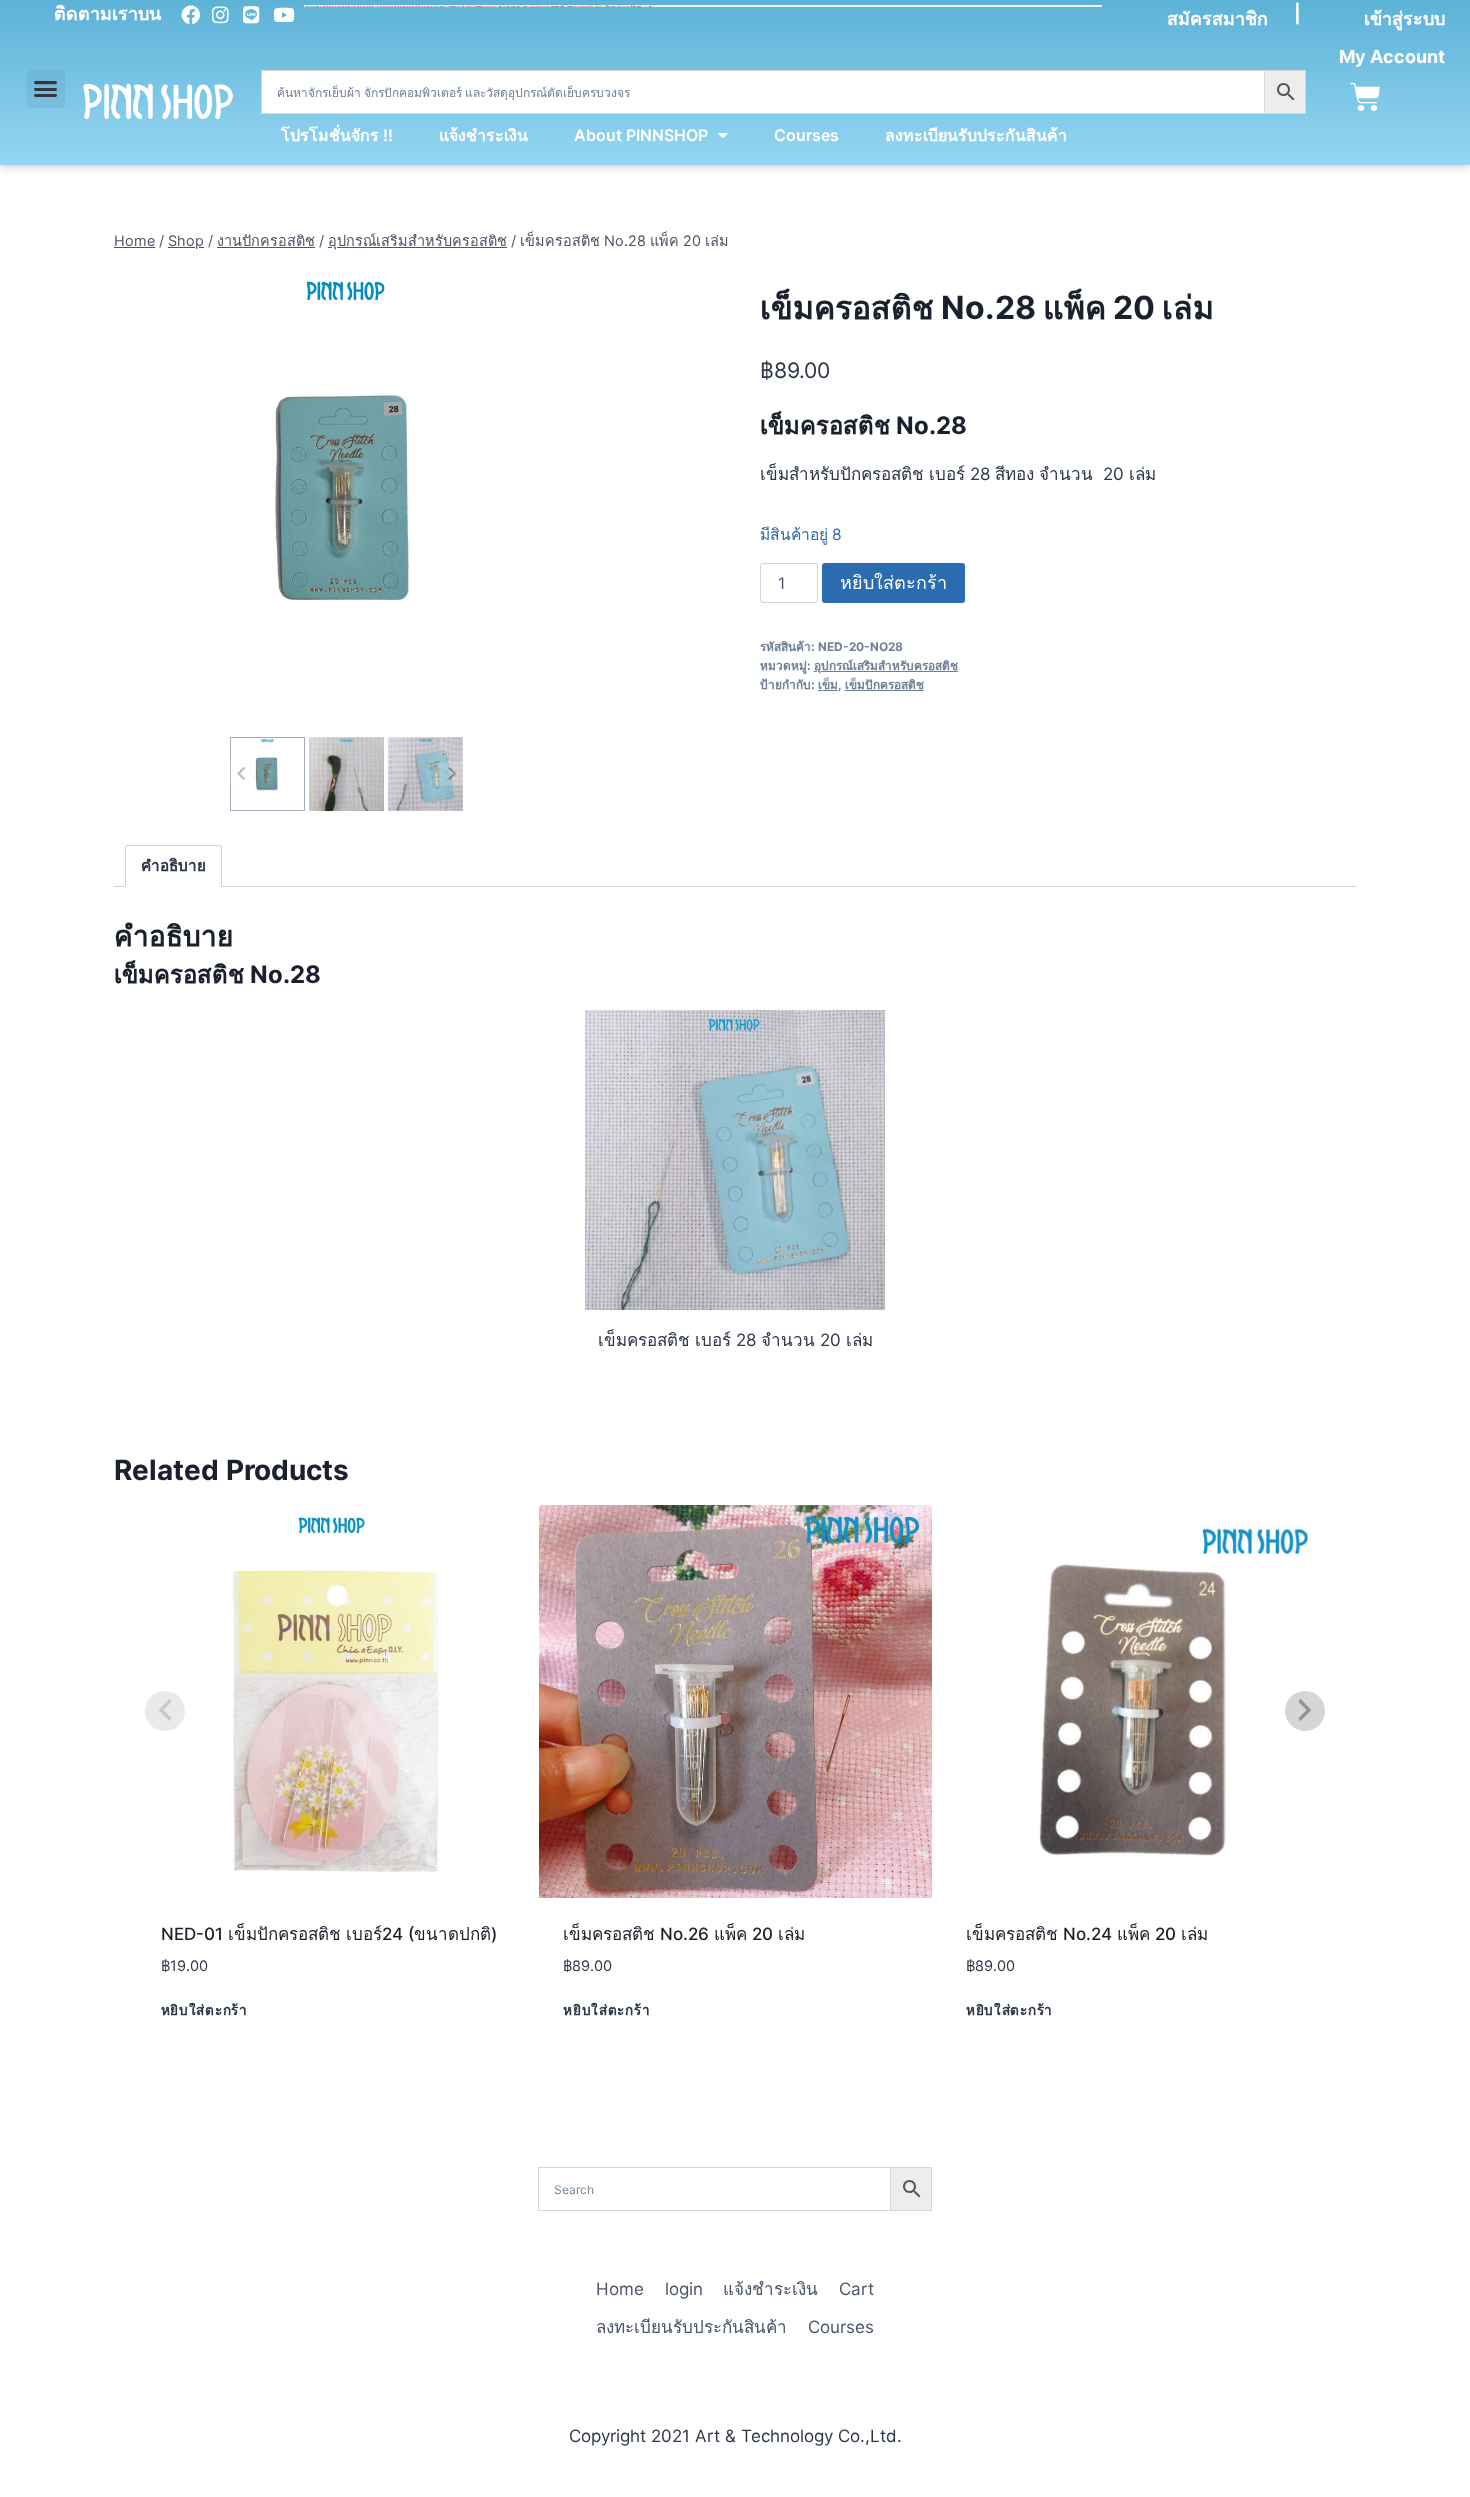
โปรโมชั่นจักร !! (337, 135)
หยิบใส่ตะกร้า (893, 582)
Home (620, 2289)
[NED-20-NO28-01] (346, 499)
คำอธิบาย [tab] (173, 865)
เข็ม (828, 684)
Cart (856, 2289)
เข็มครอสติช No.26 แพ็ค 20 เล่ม (684, 1934)
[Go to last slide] (241, 773)
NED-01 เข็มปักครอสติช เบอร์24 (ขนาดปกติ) (329, 1934)
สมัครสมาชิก (1217, 18)
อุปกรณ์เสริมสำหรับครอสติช (886, 665)
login (684, 2289)
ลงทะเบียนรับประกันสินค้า (976, 135)
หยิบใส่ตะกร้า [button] (204, 2009)
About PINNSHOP (641, 135)
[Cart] (1365, 97)
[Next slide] (450, 773)
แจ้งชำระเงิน (483, 135)
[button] (46, 89)
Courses (806, 135)
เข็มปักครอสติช (884, 684)
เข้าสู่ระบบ (1404, 18)
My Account (1392, 56)
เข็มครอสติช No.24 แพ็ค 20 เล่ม (1087, 1934)
